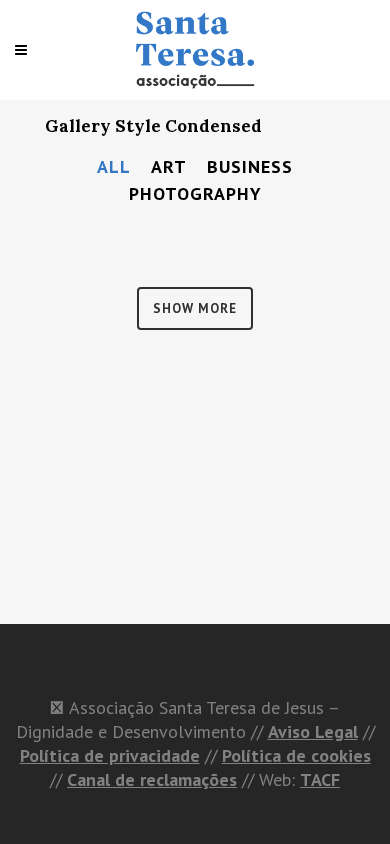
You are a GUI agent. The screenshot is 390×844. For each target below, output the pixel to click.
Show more (195, 308)
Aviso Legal (313, 731)
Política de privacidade (110, 755)
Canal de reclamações (152, 779)
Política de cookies (296, 755)
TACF (320, 779)
